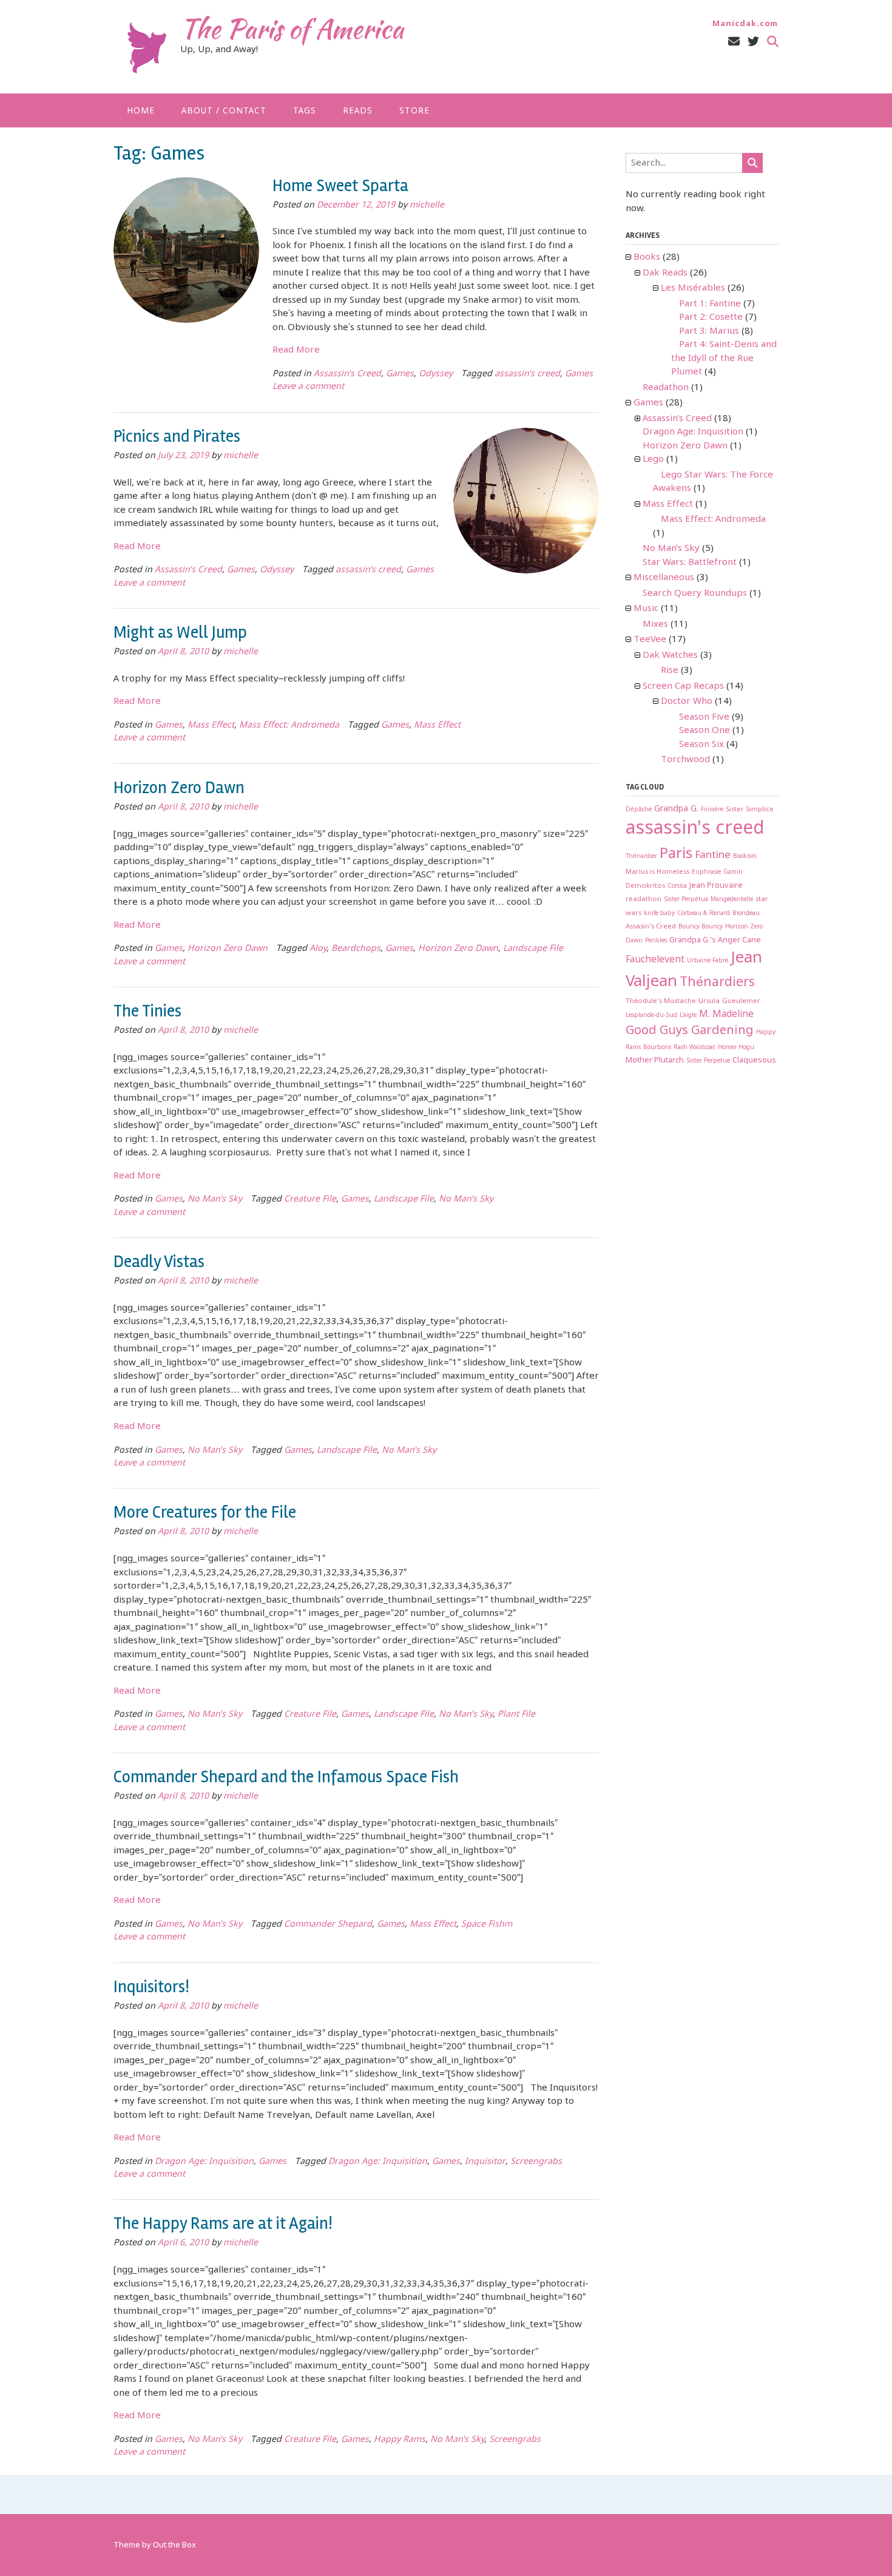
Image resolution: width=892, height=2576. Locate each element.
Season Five (704, 717)
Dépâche (639, 810)
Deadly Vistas (159, 1262)
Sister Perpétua (686, 900)
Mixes (655, 624)
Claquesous (754, 1060)
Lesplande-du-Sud (651, 1016)
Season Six (701, 745)
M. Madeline (726, 1014)
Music (646, 609)
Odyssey (436, 374)
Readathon (666, 388)
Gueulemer (741, 1001)
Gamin (733, 872)
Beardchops (356, 949)
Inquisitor (485, 2162)
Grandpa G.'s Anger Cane (715, 940)
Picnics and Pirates (177, 436)
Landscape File (533, 949)
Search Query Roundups (695, 593)
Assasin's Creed (651, 926)
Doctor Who (687, 701)
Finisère (712, 810)
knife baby (659, 914)
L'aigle (688, 1016)
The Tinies (147, 1011)
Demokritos (645, 886)
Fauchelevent (655, 960)
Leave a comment (308, 387)
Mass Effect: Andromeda (289, 725)
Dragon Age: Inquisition (204, 2162)
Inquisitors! (151, 1987)
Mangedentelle (732, 900)
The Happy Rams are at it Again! (223, 2223)
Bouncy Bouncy (701, 927)
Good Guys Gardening (690, 1031)
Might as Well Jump (180, 632)
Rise (670, 671)
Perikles (656, 941)
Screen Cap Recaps (683, 686)
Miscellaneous (664, 578)
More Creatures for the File (205, 1512)
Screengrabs (536, 2162)
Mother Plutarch (655, 1060)
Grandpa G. (676, 809)
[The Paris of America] (147, 48)
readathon (644, 899)
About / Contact (224, 111)
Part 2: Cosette (711, 317)
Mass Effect (211, 725)
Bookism (745, 857)
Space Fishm (487, 1925)
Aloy (318, 949)
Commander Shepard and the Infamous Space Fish (286, 1777)
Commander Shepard (328, 1925)
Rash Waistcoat (694, 1048)
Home (141, 111)
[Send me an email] (734, 42)
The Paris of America (292, 29)
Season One (704, 731)
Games (400, 374)
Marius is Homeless (657, 872)
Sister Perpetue (708, 1061)
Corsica (677, 886)
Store (414, 111)
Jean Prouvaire (716, 886)
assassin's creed (527, 374)
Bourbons (657, 1048)
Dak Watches (670, 655)
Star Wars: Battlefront (690, 563)
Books (647, 257)
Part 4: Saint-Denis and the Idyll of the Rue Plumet (724, 358)
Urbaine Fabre (708, 961)
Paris (676, 854)
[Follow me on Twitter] (753, 42)
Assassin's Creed (347, 374)
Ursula (709, 1001)
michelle (427, 205)
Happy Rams (400, 2440)
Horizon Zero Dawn (179, 788)
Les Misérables (693, 288)
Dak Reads (665, 273)
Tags (305, 111)
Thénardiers (717, 982)
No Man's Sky (215, 1199)
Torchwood (685, 760)
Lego (653, 459)
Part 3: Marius (709, 331)
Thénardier (641, 857)
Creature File (310, 1199)
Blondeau (746, 914)
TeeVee (650, 640)
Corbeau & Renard (704, 914)
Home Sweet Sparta (340, 186)
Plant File (516, 1715)
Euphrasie (706, 872)
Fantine (713, 855)
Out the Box (174, 2545)
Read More (296, 350)
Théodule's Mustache (661, 1001)
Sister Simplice (750, 809)
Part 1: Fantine (710, 304)
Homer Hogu (736, 1048)
